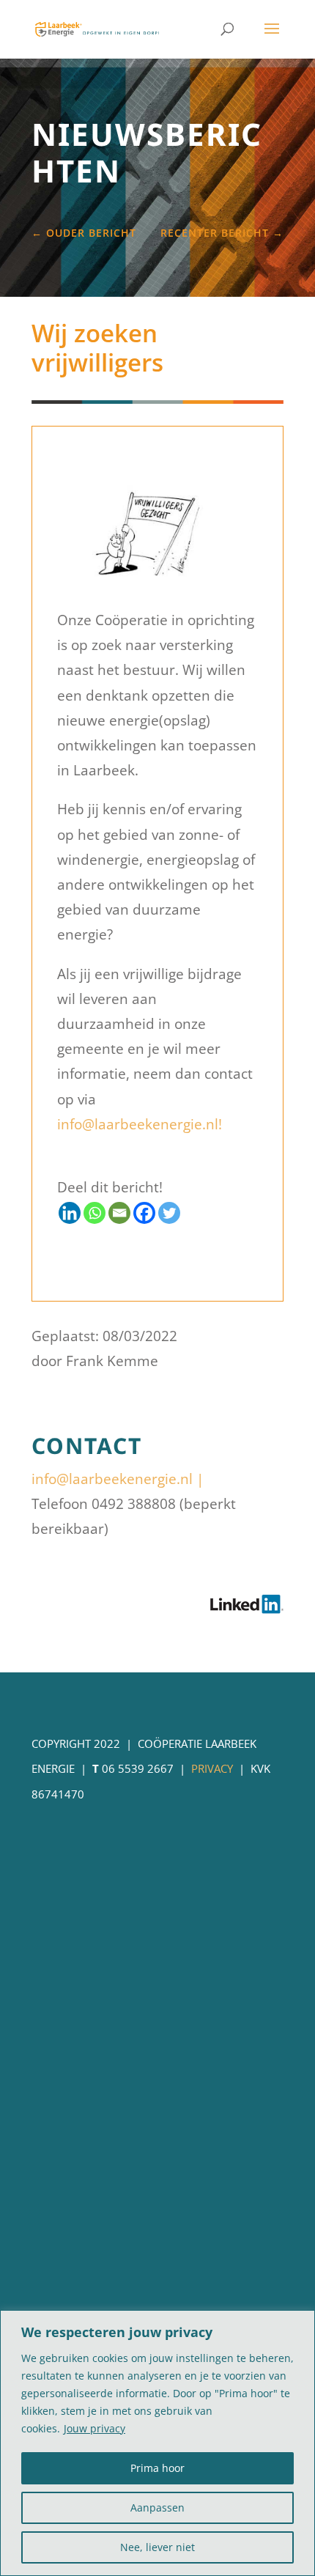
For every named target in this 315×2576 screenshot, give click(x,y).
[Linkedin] (70, 1213)
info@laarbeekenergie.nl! (140, 1124)
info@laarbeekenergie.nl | (118, 1479)
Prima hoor (157, 2468)
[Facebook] (144, 1213)
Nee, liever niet (157, 2547)
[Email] (119, 1213)
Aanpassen (157, 2507)
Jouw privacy (94, 2428)
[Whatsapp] (94, 1213)
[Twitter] (169, 1213)
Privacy (212, 1768)
